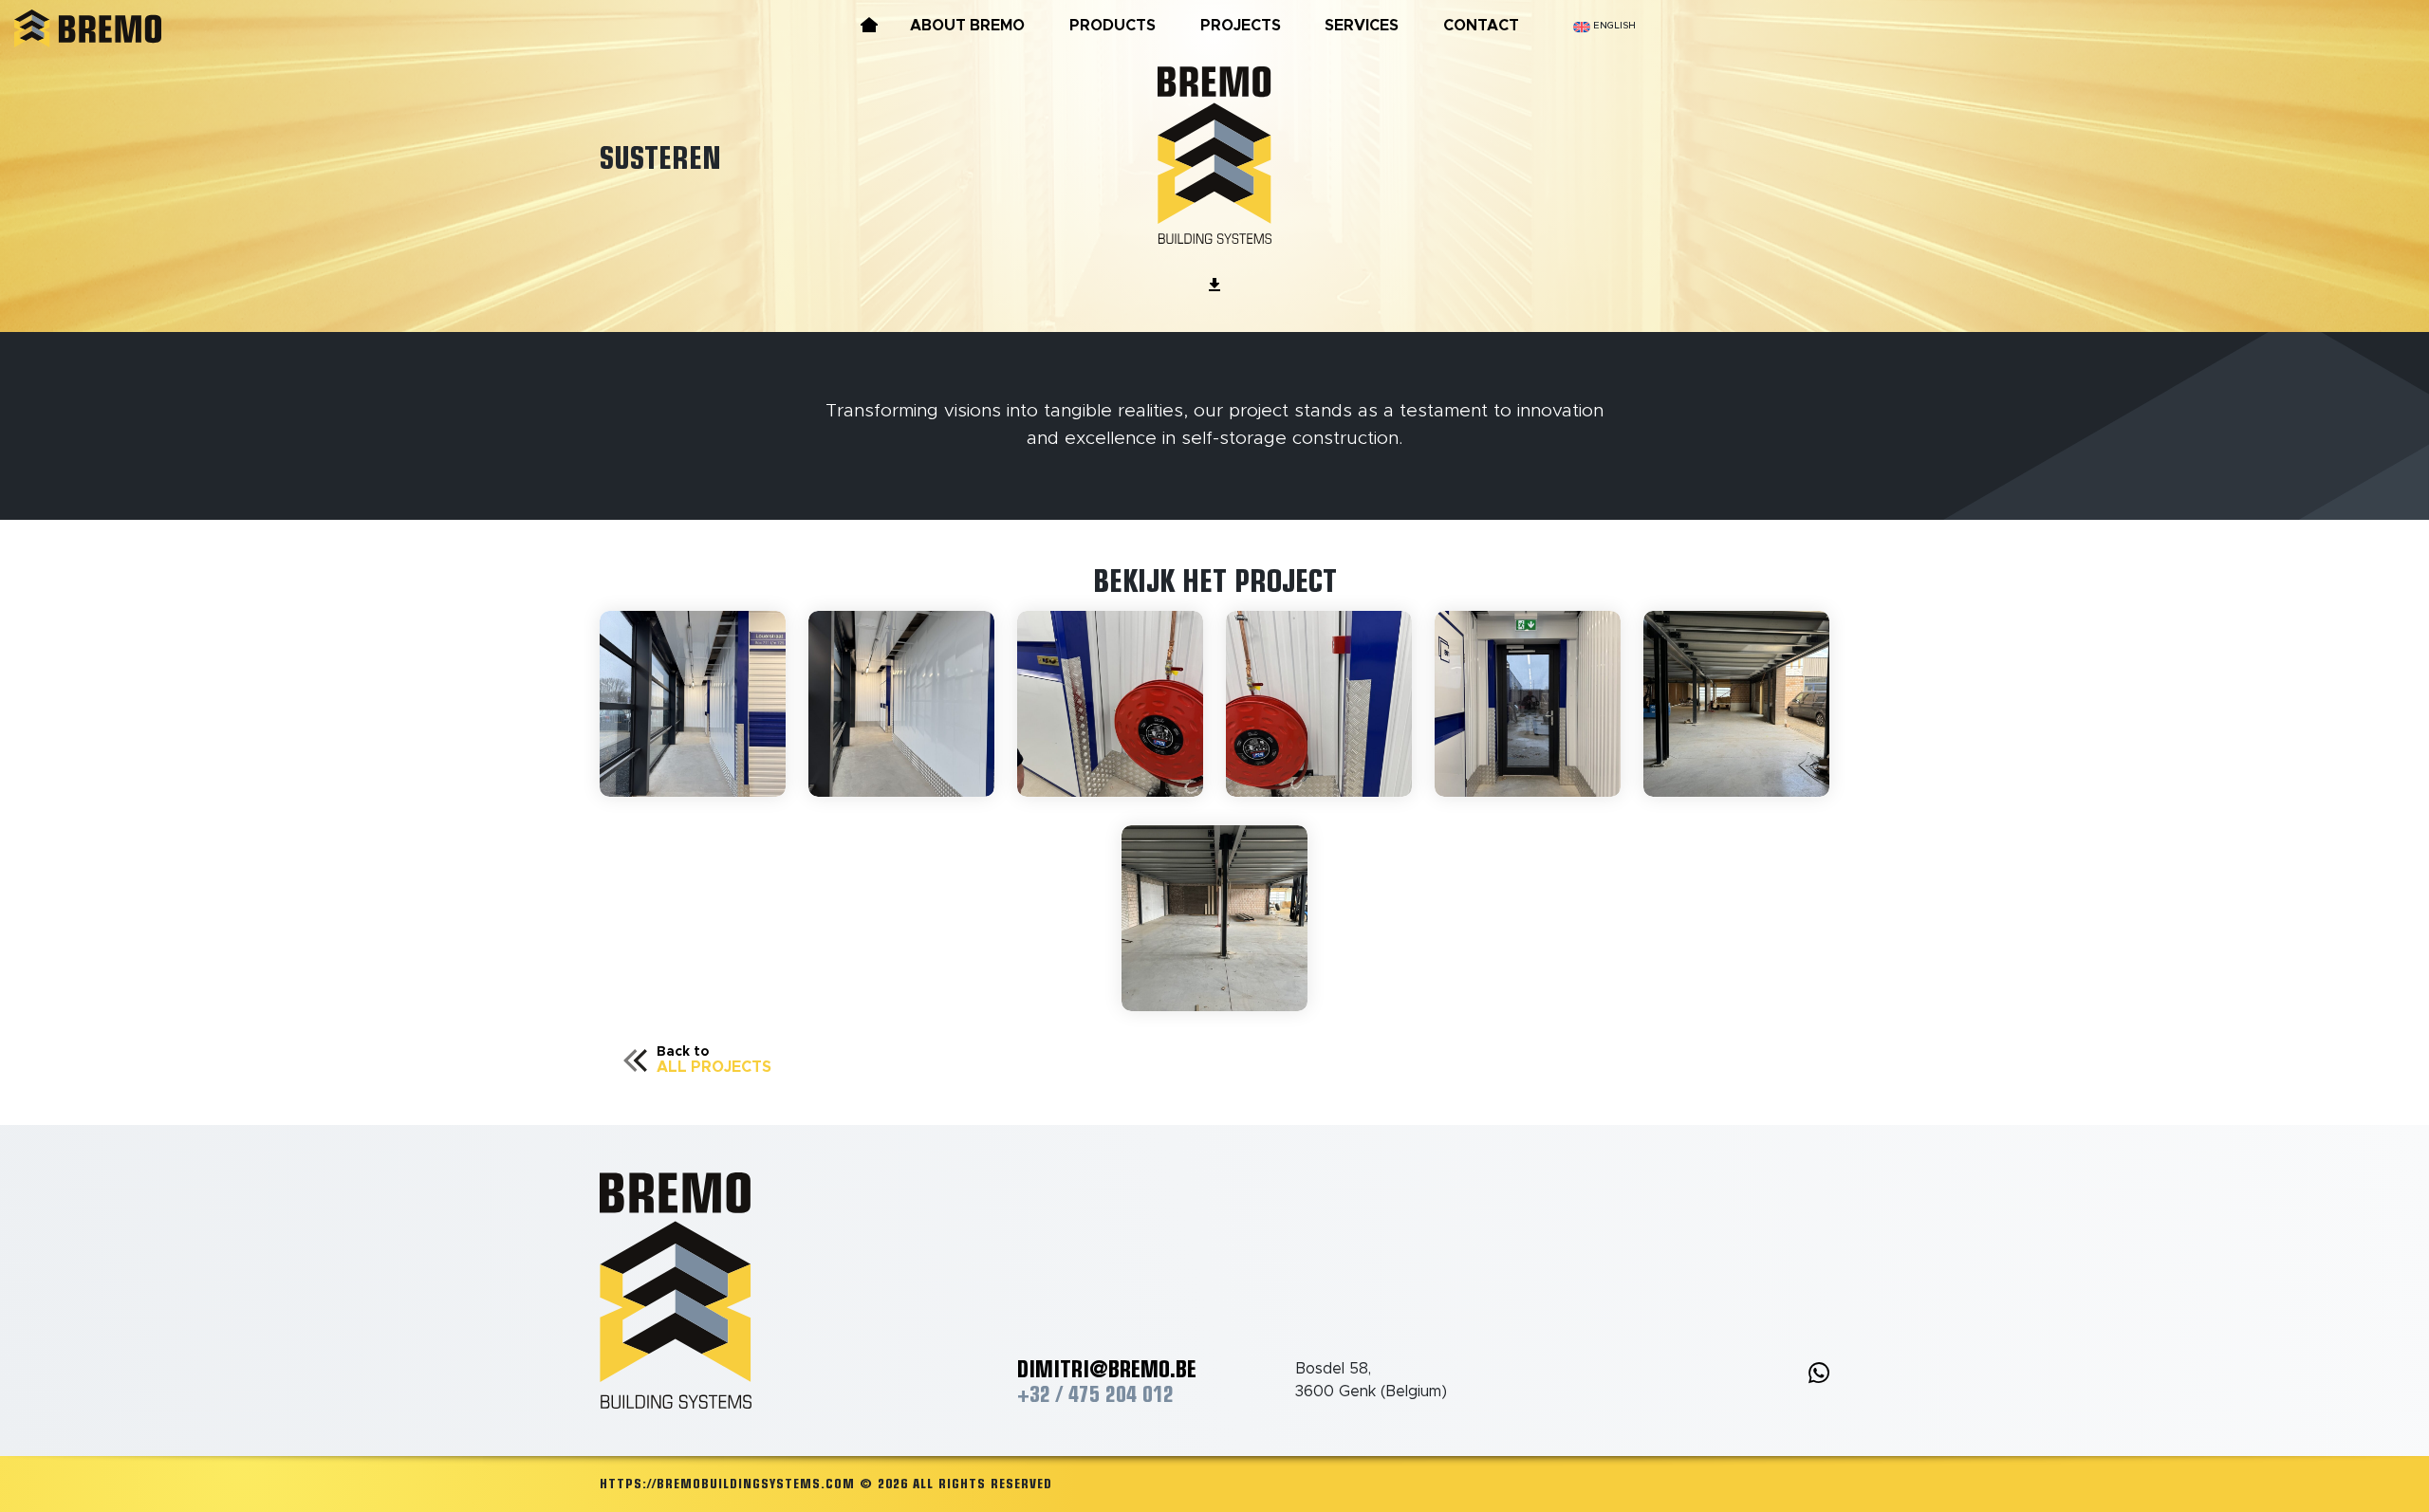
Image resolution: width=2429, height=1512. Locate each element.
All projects (714, 1060)
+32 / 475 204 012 (1095, 1394)
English (1613, 26)
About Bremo (967, 26)
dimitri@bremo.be (1107, 1369)
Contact (1481, 26)
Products (1113, 26)
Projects (1241, 26)
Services (1362, 26)
